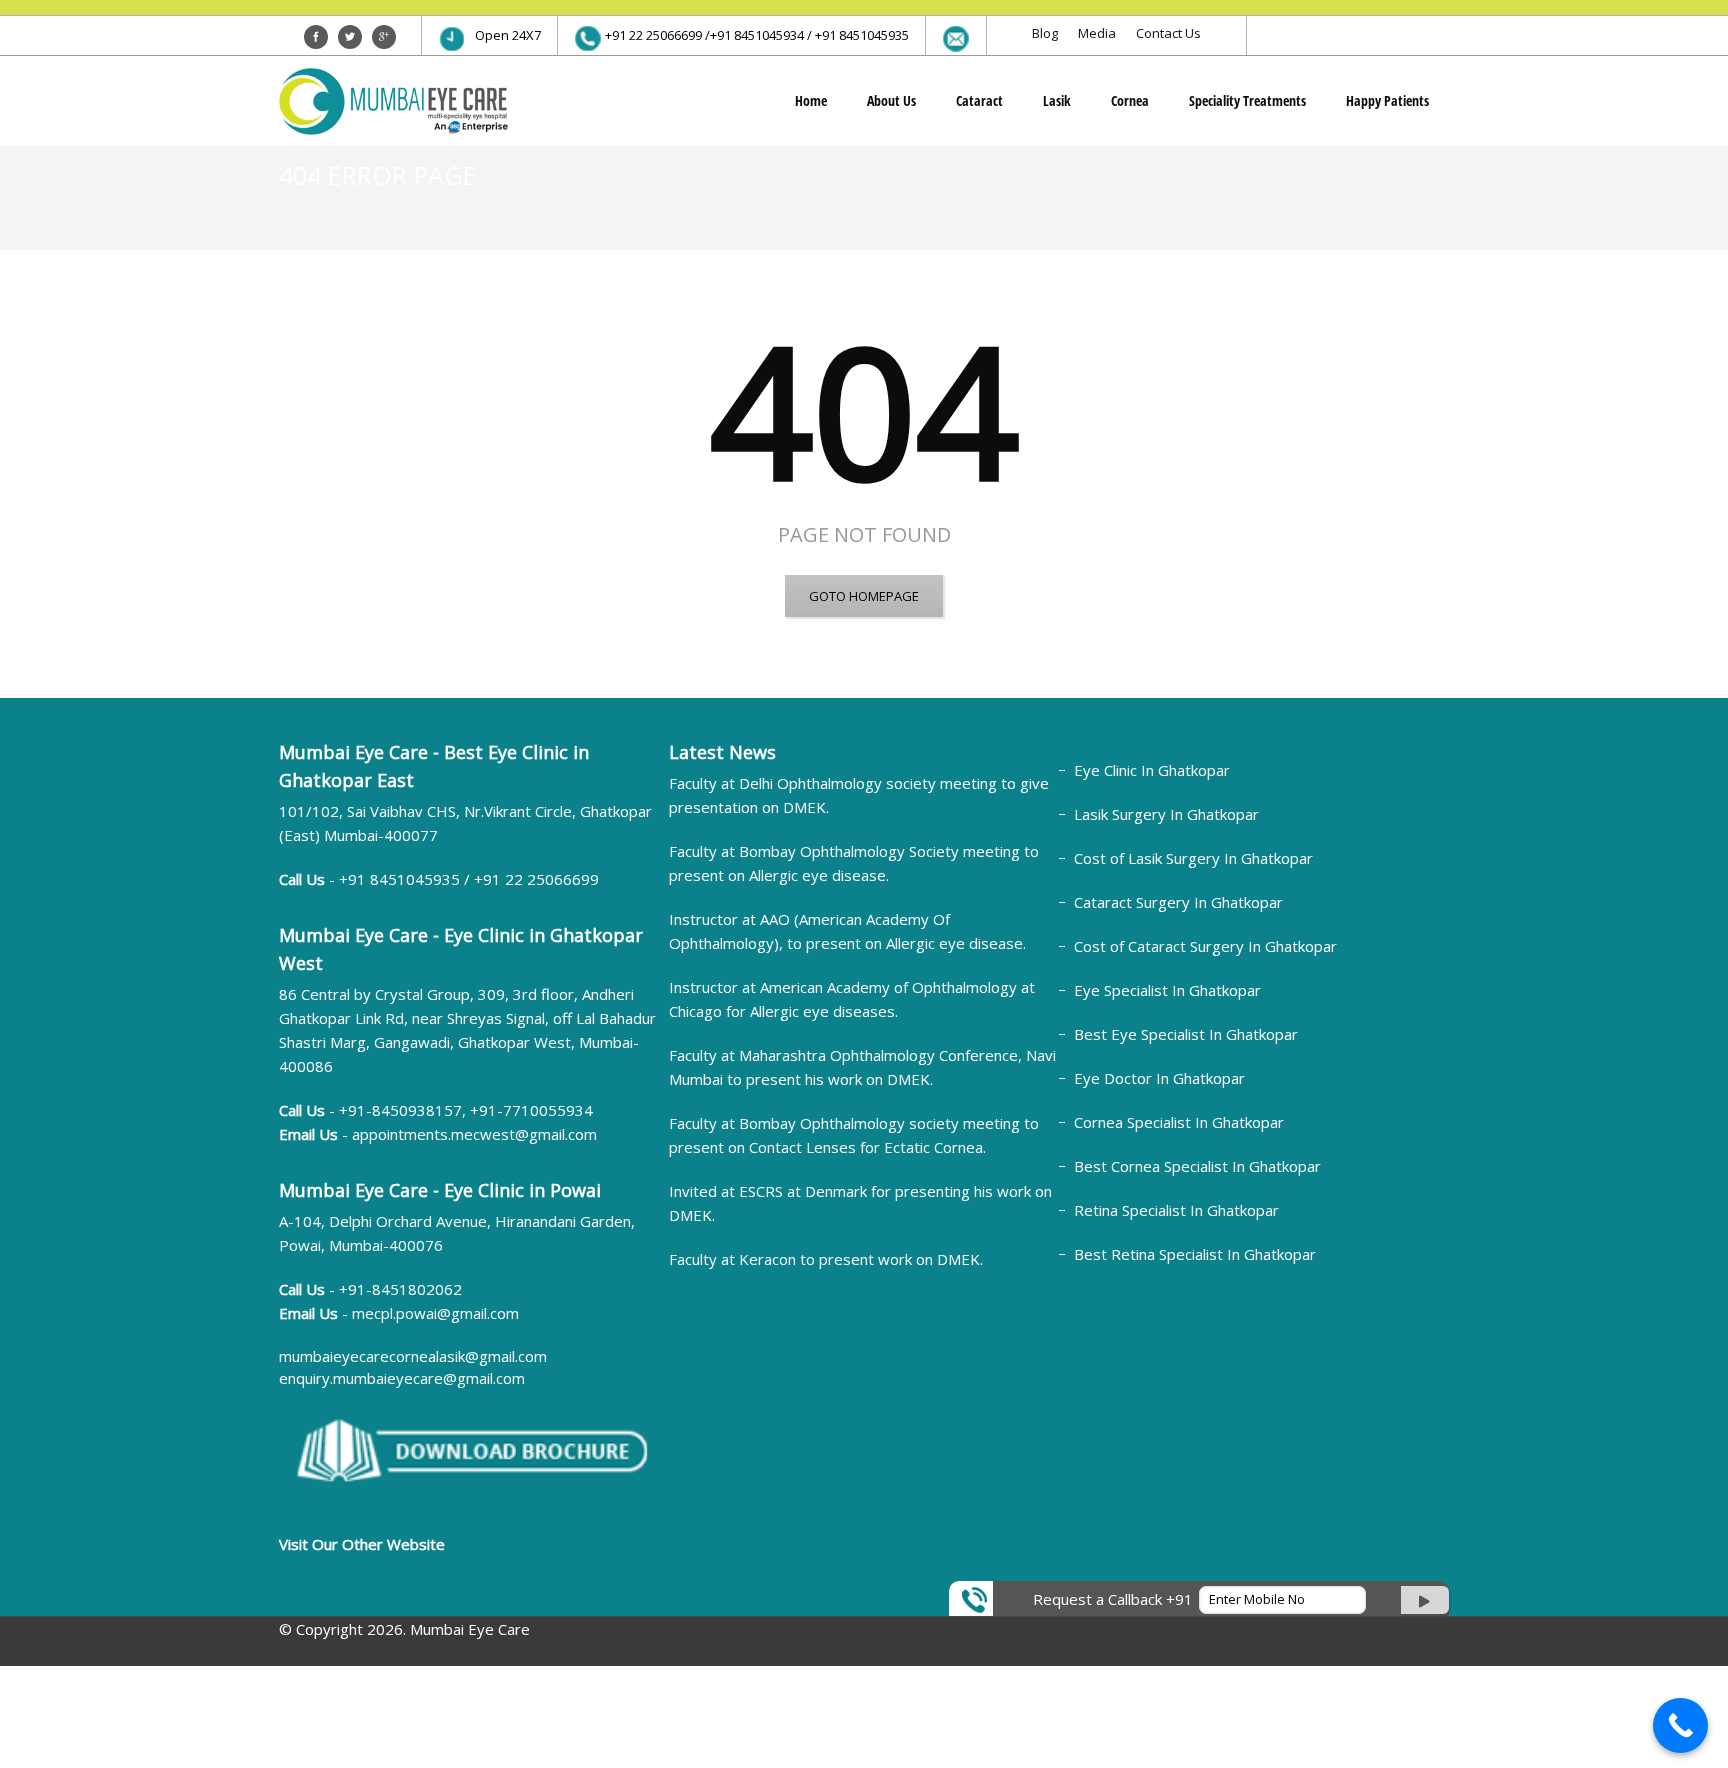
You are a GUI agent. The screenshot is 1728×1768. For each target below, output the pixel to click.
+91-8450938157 (400, 1110)
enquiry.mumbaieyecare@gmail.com (402, 1378)
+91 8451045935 (401, 879)
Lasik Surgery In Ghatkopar (1166, 814)
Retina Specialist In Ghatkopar (1176, 1210)
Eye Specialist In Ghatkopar (1167, 990)
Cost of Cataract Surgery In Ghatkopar (1205, 946)
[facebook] (316, 37)
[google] (384, 37)
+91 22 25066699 (536, 879)
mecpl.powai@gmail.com (435, 1313)
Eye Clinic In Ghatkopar (1152, 770)
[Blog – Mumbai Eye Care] (393, 101)
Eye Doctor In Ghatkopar (1159, 1078)
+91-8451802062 (400, 1289)
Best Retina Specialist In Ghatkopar (1195, 1254)
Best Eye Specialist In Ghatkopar (1186, 1034)
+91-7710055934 (531, 1110)
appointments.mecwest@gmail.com (474, 1134)
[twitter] (350, 37)
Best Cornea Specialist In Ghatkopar (1197, 1166)
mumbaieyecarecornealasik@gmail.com (413, 1356)
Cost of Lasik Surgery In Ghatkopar (1193, 858)
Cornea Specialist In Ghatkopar (1179, 1122)
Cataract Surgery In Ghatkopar (1178, 902)
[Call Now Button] (1680, 1725)
